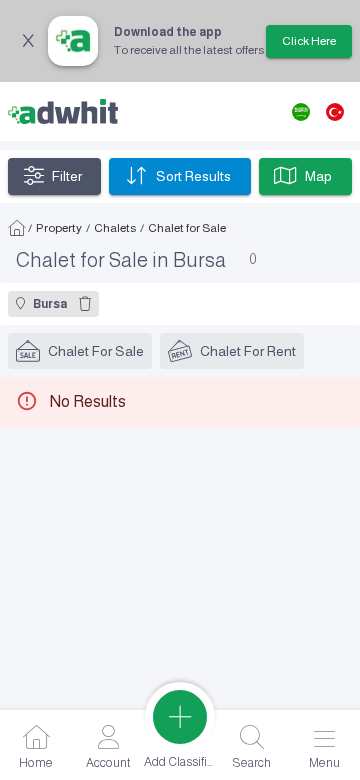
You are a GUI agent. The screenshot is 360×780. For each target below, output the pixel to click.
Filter (67, 176)
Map (318, 176)
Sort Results (193, 176)
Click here (309, 41)
